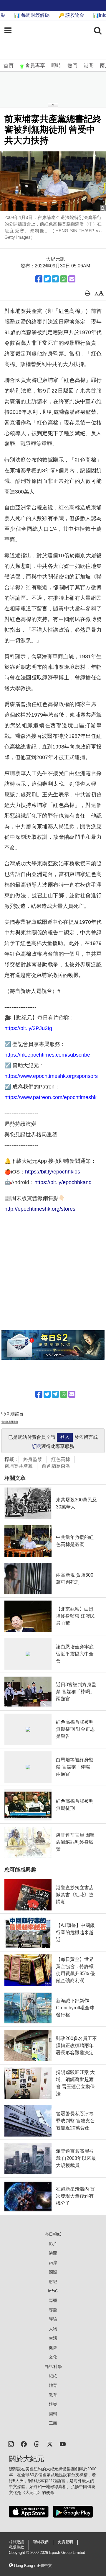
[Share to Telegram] (55, 279)
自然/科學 (53, 2366)
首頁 (9, 66)
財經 (53, 2281)
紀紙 (53, 2376)
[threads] (37, 2444)
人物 (53, 2329)
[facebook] (24, 2444)
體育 (53, 2385)
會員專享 (35, 66)
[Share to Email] (72, 279)
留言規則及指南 (10, 1422)
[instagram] (11, 2444)
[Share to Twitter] (47, 279)
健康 (53, 2348)
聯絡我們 (41, 2542)
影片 (53, 2244)
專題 (53, 2310)
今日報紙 (53, 2234)
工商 (53, 2423)
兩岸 (53, 2263)
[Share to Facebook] (39, 279)
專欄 (53, 2300)
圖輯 (53, 2414)
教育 (53, 2395)
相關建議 (16, 2542)
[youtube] (63, 2444)
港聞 (89, 66)
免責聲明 (65, 2542)
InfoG (53, 2291)
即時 (56, 66)
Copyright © (20, 2553)
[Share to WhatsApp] (64, 279)
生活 (53, 2338)
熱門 (72, 66)
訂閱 (37, 1446)
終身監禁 (33, 1459)
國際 (53, 2272)
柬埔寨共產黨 (19, 1466)
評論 (53, 2319)
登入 (65, 1437)
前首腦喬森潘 (56, 1466)
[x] (50, 2444)
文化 (53, 2357)
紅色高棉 (61, 1459)
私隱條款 (16, 2547)
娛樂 (53, 2404)
